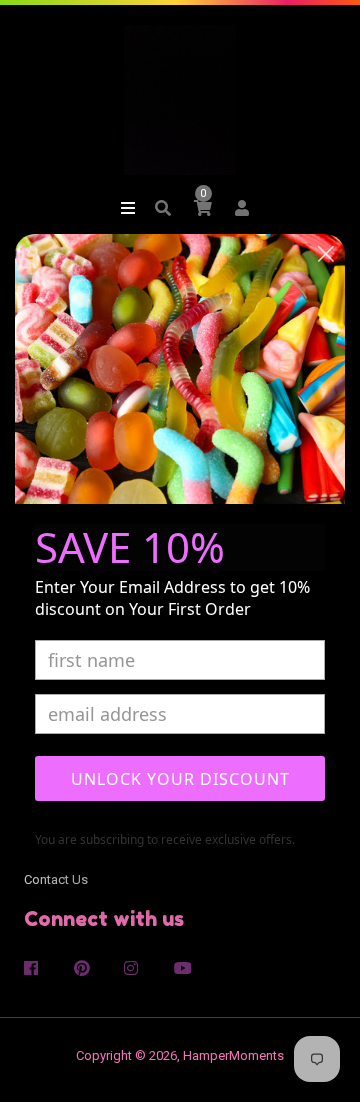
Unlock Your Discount (180, 779)
